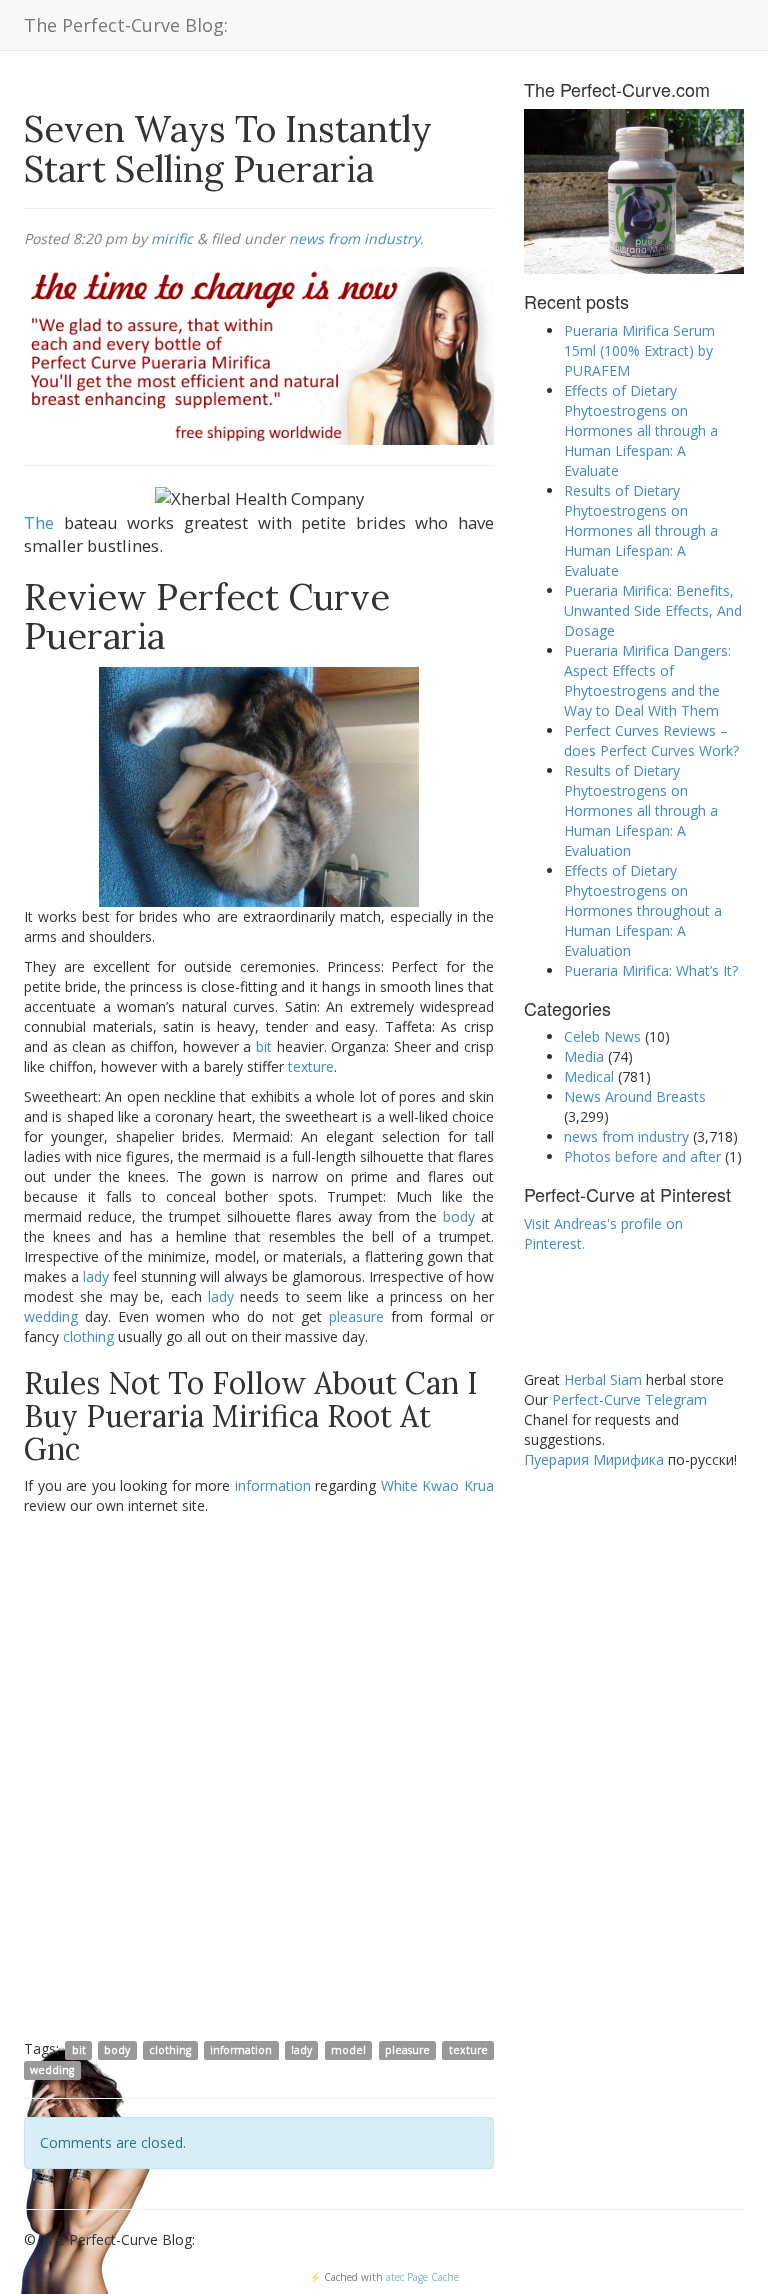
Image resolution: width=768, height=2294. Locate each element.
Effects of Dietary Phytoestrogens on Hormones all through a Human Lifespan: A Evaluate (641, 430)
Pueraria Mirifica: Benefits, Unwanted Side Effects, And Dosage (653, 610)
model (348, 2050)
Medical (589, 1076)
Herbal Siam (603, 1379)
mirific (172, 238)
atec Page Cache (422, 2277)
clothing (88, 1336)
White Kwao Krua (437, 1485)
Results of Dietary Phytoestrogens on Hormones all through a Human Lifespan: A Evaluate (641, 530)
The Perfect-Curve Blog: (126, 25)
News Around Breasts (635, 1096)
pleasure (356, 1316)
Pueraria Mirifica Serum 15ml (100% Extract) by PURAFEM (639, 350)
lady (96, 1276)
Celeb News (602, 1036)
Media (584, 1056)
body (459, 1216)
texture (311, 1066)
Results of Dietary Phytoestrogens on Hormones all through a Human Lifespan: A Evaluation (641, 810)
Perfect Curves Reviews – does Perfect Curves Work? (651, 740)
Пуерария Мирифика (594, 1459)
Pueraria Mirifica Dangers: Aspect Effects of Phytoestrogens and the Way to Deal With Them (647, 680)
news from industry (354, 238)
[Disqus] (259, 1776)
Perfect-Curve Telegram (629, 1399)
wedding (51, 1316)
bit (264, 1046)
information (273, 1485)
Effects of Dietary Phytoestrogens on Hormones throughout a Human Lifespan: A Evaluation (643, 910)
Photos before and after (642, 1156)
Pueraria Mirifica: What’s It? (651, 970)
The (39, 522)
